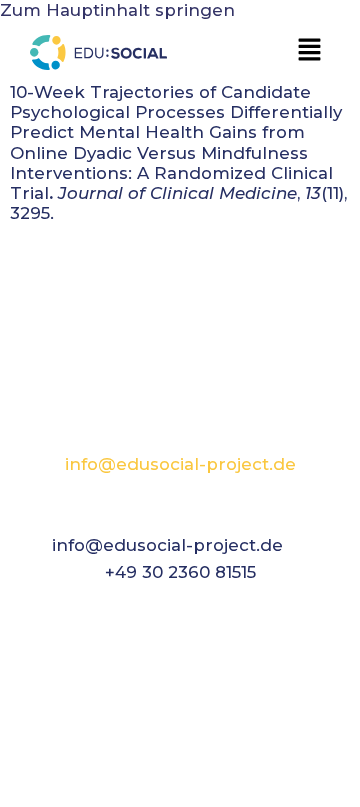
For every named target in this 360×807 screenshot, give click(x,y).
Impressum (116, 787)
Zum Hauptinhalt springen (117, 10)
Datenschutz (238, 787)
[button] (310, 51)
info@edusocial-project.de (180, 464)
